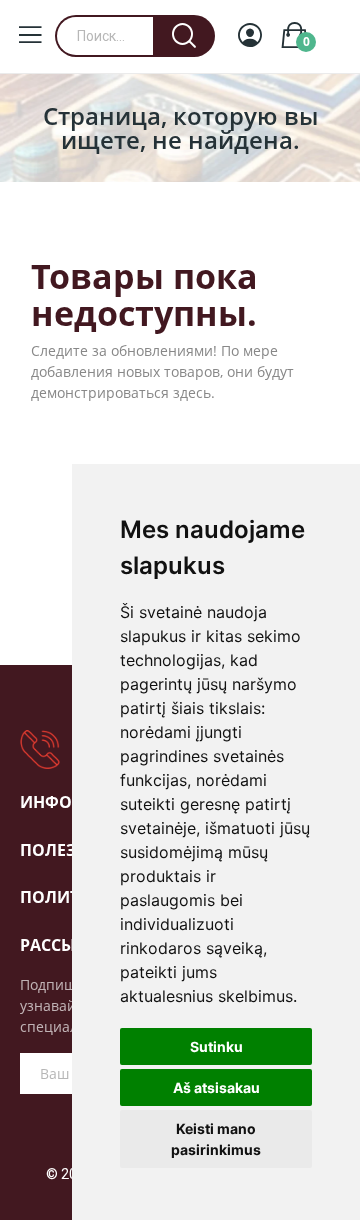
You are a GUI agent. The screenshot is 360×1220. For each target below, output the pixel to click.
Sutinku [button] (216, 1046)
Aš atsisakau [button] (216, 1087)
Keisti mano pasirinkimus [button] (216, 1139)
